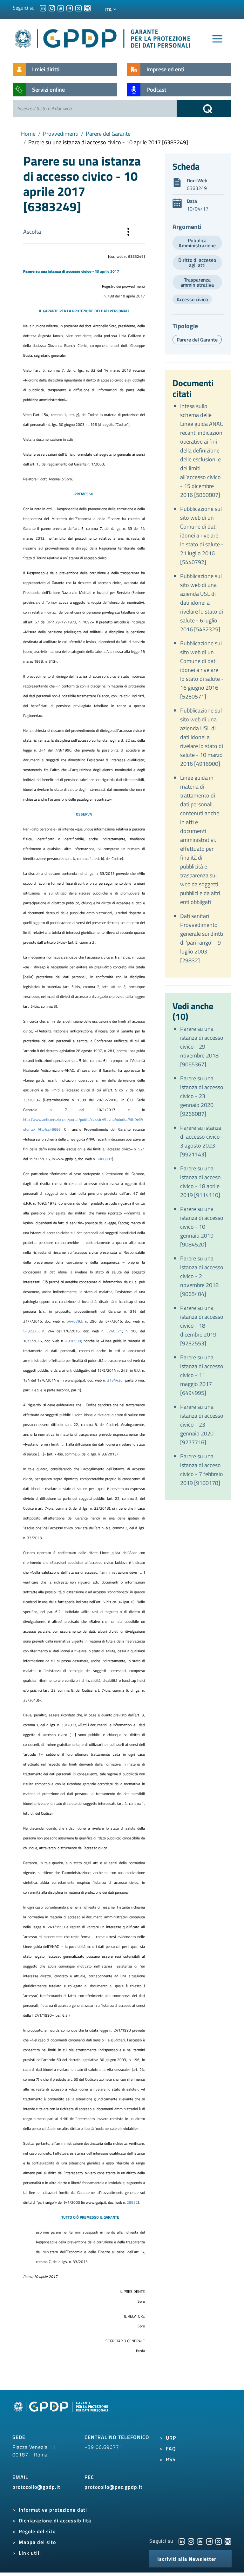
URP (171, 2438)
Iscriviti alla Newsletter (187, 2559)
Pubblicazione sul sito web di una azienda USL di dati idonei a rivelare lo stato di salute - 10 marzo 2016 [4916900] (202, 737)
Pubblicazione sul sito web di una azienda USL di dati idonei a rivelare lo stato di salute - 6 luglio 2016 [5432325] (202, 603)
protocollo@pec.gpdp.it (114, 2487)
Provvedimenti (61, 134)
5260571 (114, 1331)
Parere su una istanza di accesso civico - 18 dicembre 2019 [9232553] (202, 1326)
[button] (128, 233)
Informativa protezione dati (53, 2510)
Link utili (30, 2553)
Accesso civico (192, 299)
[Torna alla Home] (103, 37)
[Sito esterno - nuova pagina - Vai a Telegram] (209, 2541)
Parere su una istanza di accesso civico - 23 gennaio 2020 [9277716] (202, 1425)
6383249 (197, 188)
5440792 (75, 1321)
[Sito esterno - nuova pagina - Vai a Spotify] (228, 2541)
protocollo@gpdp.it (36, 2487)
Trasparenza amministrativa (197, 282)
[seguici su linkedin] (43, 8)
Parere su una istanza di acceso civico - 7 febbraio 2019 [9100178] (202, 1470)
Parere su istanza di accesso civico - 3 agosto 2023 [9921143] (202, 1141)
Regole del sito (37, 2531)
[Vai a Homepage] (62, 2414)
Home (28, 134)
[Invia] (204, 108)
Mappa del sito (37, 2542)
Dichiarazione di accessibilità (55, 2521)
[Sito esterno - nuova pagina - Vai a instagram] (191, 2541)
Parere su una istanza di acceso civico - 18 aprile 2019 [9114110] (200, 1182)
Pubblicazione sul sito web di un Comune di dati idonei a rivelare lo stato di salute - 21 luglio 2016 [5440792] (202, 535)
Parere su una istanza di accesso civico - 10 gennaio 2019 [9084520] (202, 1227)
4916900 (73, 1341)
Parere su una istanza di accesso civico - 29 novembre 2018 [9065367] (202, 1047)
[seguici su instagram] (52, 8)
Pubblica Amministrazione (197, 243)
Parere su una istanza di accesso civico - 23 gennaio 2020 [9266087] (202, 1096)
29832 (132, 2202)
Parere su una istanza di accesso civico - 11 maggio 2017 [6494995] (202, 1375)
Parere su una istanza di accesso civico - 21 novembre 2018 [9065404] (202, 1276)
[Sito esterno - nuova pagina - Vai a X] (219, 2541)
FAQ (171, 2449)
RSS (171, 2459)
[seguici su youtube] (61, 8)
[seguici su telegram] (70, 8)
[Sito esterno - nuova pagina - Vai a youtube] (200, 2541)
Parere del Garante (108, 134)
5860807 (104, 1159)
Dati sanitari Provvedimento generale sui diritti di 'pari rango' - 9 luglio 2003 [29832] (202, 938)
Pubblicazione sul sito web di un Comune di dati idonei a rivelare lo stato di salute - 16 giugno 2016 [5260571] (202, 670)
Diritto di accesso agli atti (197, 263)
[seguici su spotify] (87, 8)
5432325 (31, 1331)
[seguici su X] (78, 8)
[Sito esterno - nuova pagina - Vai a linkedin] (182, 2541)
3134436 (115, 1380)
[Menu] (217, 39)
